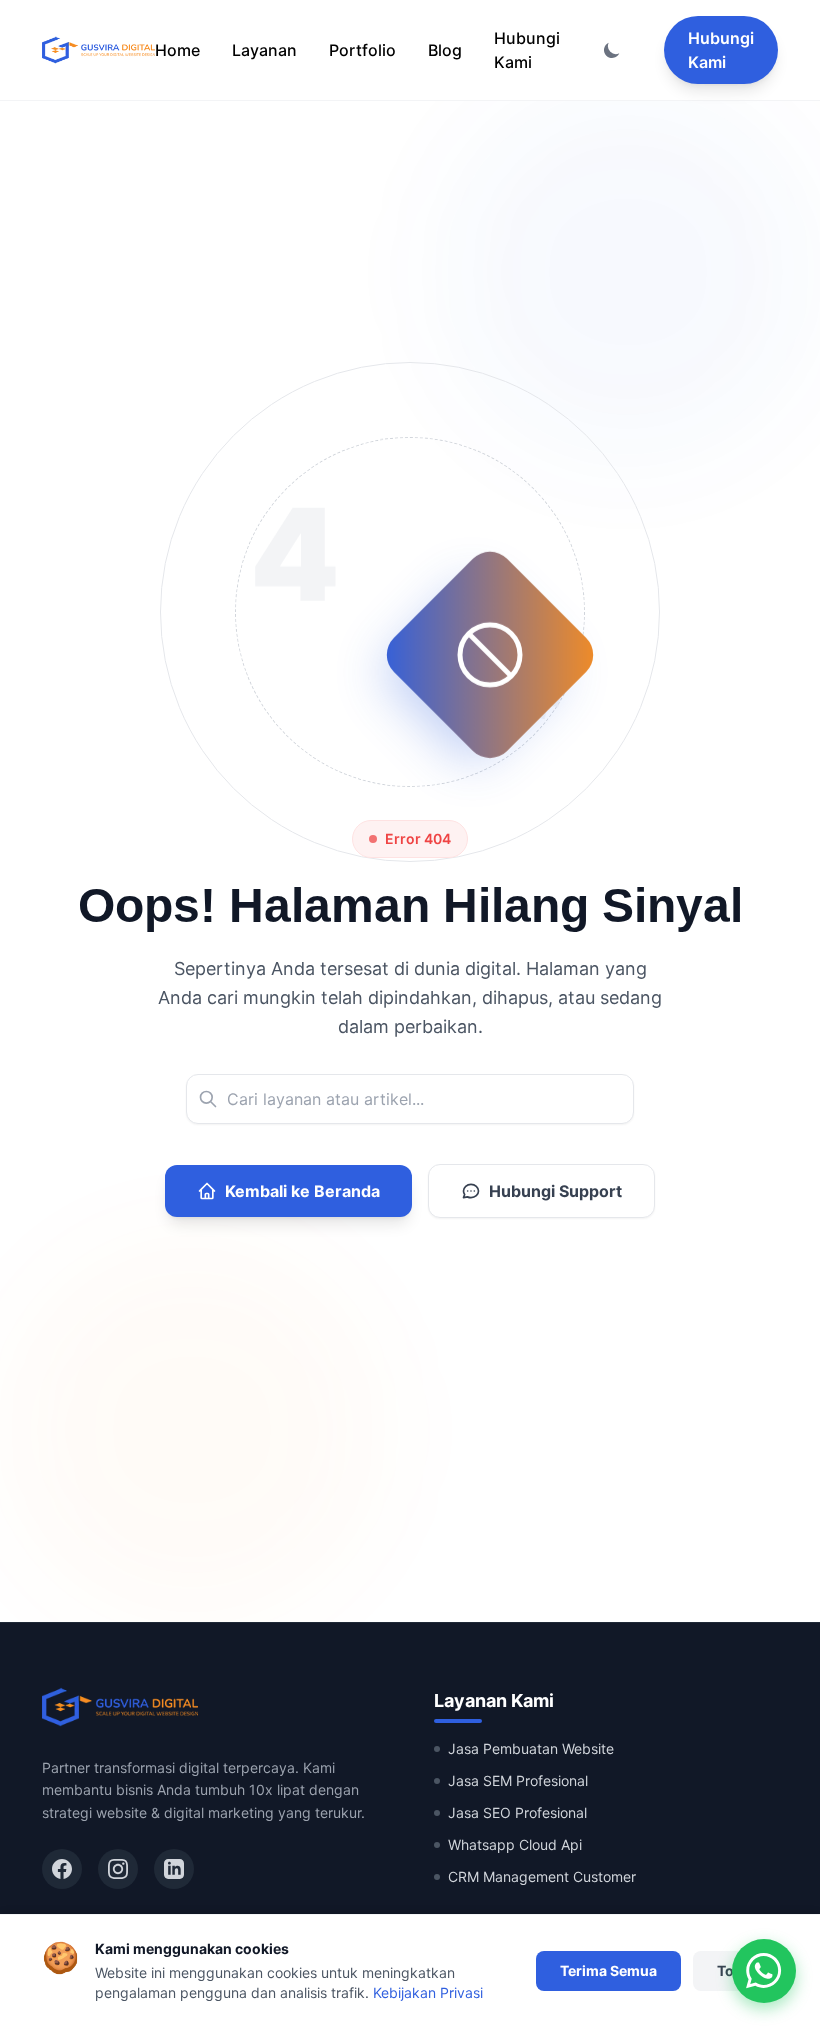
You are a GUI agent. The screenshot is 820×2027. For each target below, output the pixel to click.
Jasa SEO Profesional (517, 1812)
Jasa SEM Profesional (518, 1780)
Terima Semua (608, 1970)
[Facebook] (62, 1869)
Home (177, 50)
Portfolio (362, 50)
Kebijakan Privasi (428, 1992)
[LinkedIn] (174, 1869)
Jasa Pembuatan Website (531, 1748)
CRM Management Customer (542, 1876)
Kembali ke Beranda (302, 1191)
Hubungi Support (555, 1191)
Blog (445, 50)
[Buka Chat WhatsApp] (764, 1971)
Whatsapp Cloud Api (515, 1844)
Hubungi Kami (527, 50)
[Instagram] (118, 1869)
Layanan (264, 50)
